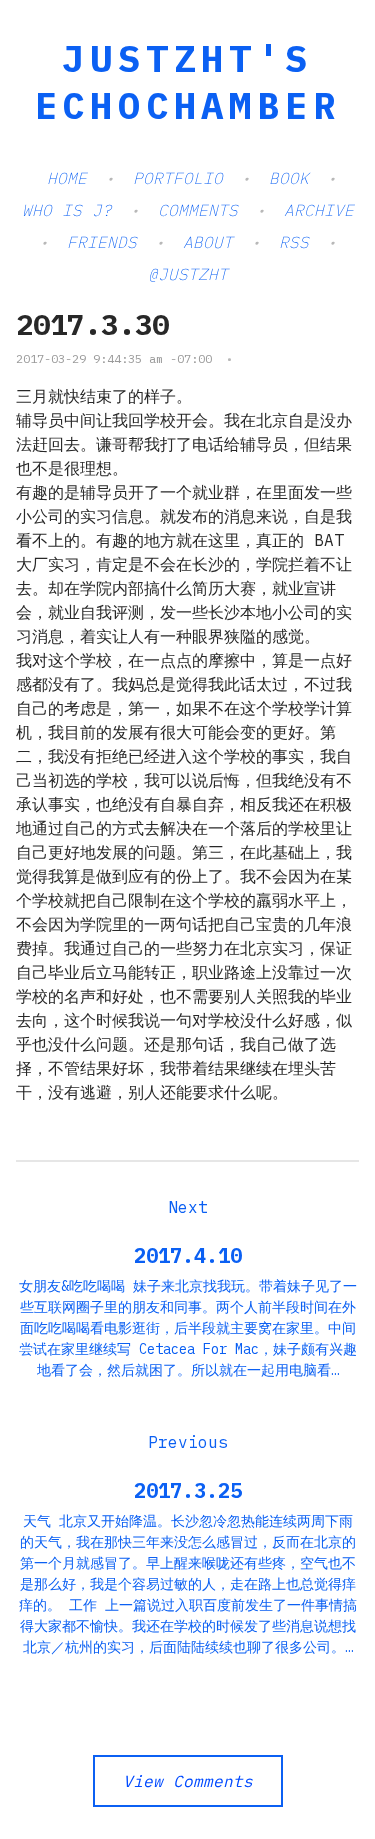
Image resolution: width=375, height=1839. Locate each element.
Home (67, 178)
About (208, 242)
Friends (102, 242)
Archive (319, 210)
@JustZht (188, 274)
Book (289, 178)
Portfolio (178, 178)
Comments (198, 210)
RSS (294, 242)
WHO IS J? (67, 210)
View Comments (188, 1781)
